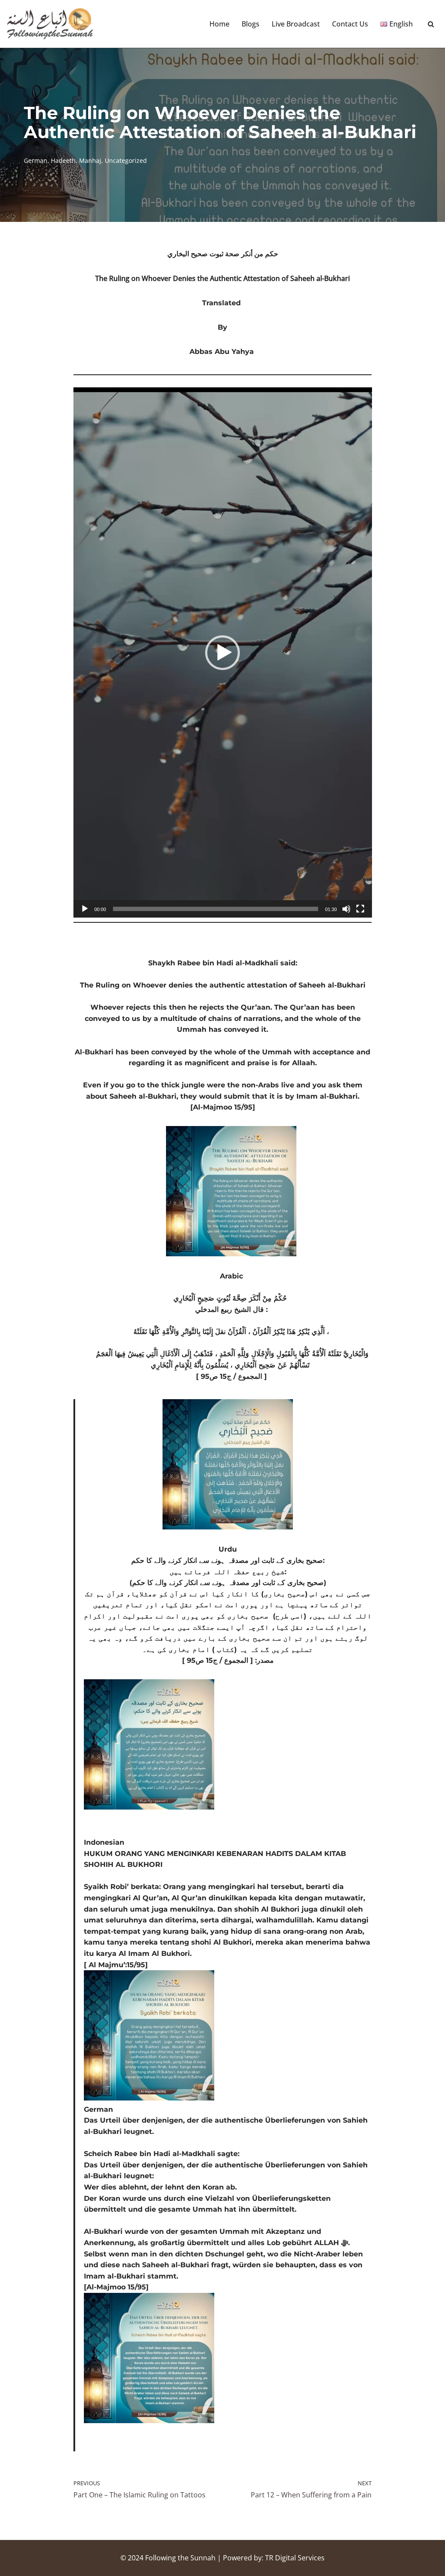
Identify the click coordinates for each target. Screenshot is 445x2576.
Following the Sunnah (180, 2558)
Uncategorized (126, 160)
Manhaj (90, 160)
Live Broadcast (296, 24)
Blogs (251, 24)
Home (219, 24)
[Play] (85, 909)
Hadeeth (63, 160)
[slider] (216, 909)
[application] (223, 652)
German (36, 160)
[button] (222, 653)
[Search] (431, 24)
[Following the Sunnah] (50, 24)
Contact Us (350, 24)
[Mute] (346, 909)
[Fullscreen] (360, 909)
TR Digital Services (295, 2558)
